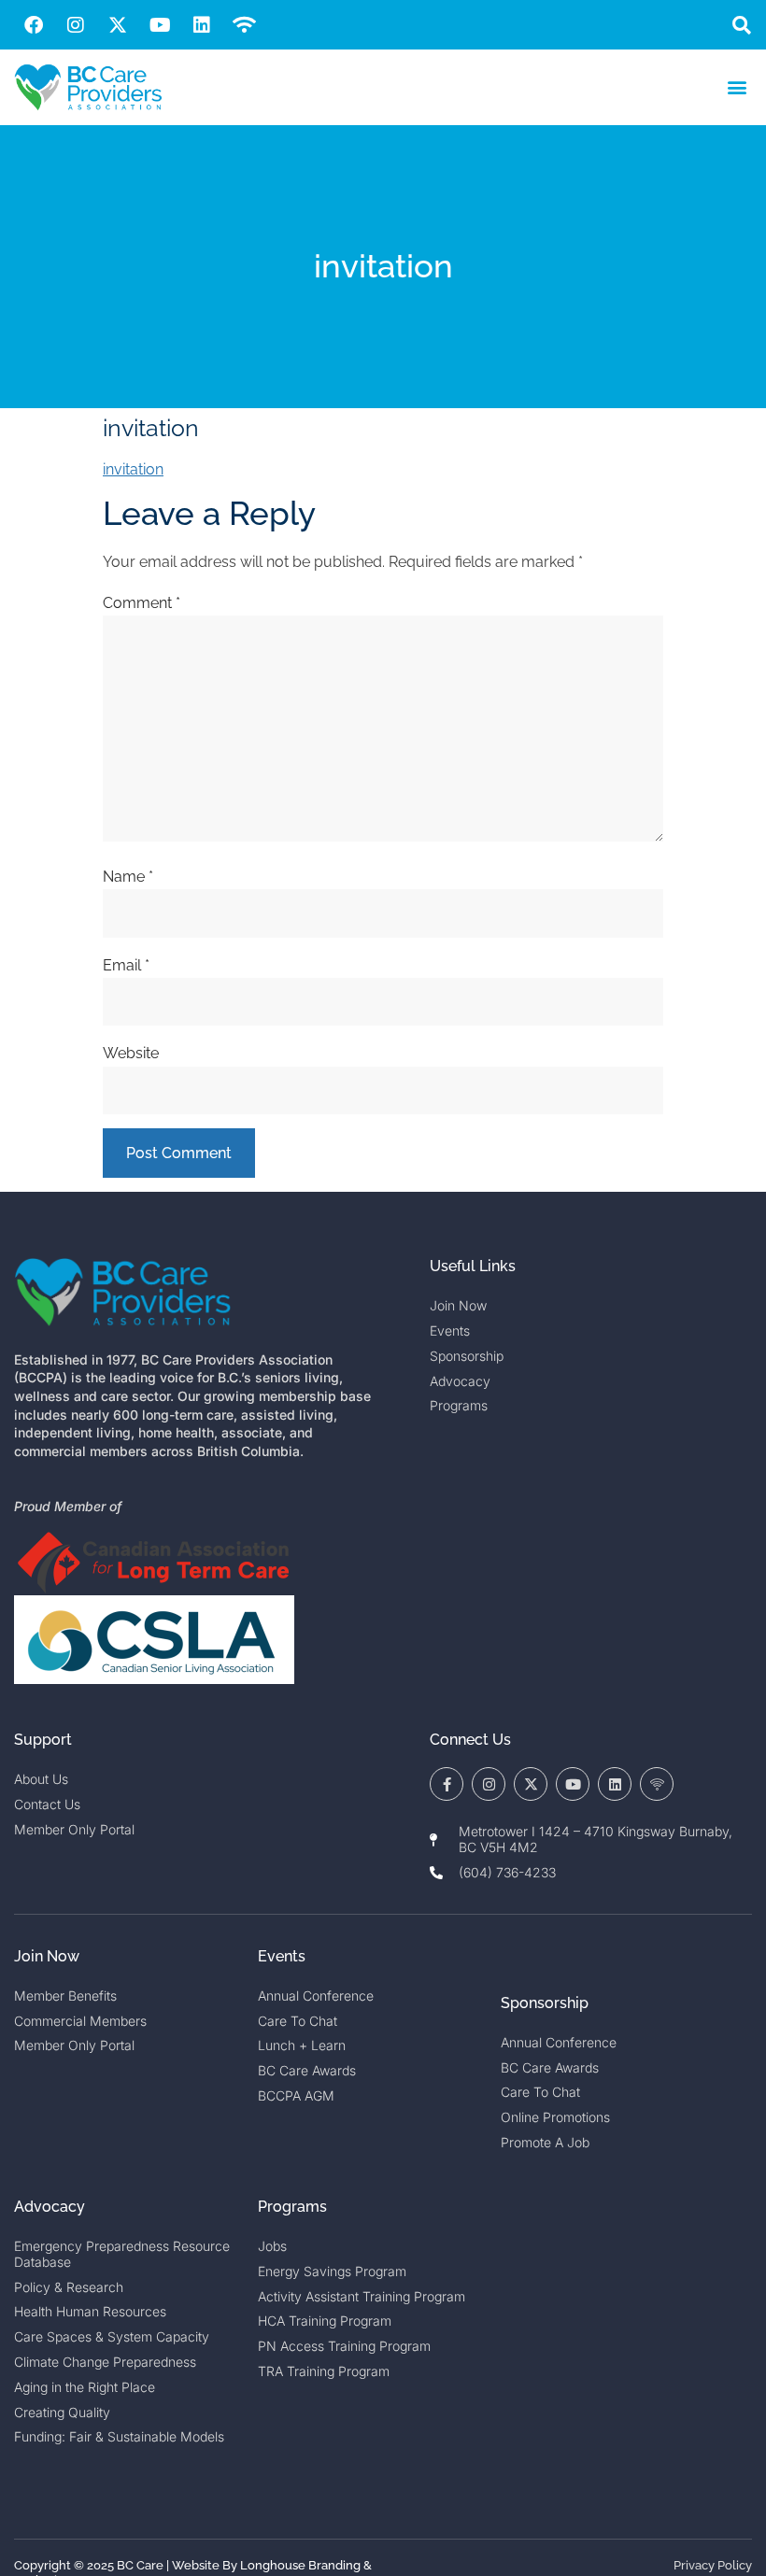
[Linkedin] (202, 25)
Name (128, 877)
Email (126, 965)
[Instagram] (76, 25)
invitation (133, 469)
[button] (741, 25)
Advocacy (50, 2207)
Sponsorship (545, 2003)
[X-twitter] (118, 25)
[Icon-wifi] (657, 1784)
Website (131, 1053)
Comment (142, 603)
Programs (292, 2207)
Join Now (47, 1956)
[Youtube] (160, 25)
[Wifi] (244, 25)
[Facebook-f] (447, 1784)
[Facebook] (34, 25)
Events (282, 1956)
